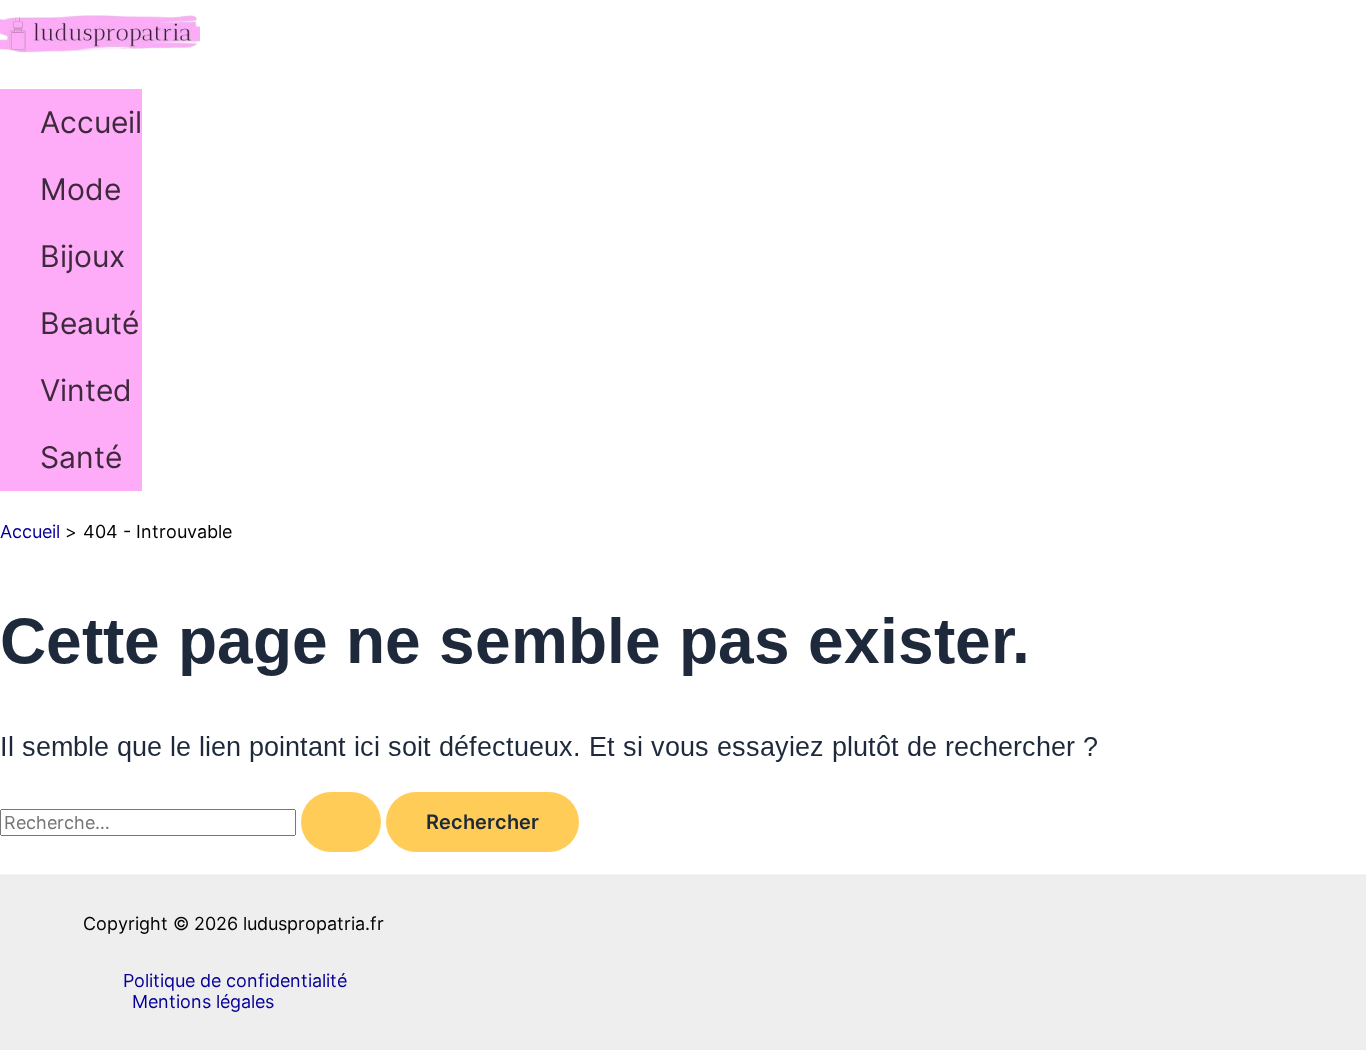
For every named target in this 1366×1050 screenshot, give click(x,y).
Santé (81, 457)
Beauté (89, 323)
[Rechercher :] (193, 822)
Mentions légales (203, 1001)
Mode (80, 189)
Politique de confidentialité (235, 980)
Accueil (91, 122)
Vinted (86, 390)
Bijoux (82, 256)
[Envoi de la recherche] (341, 822)
